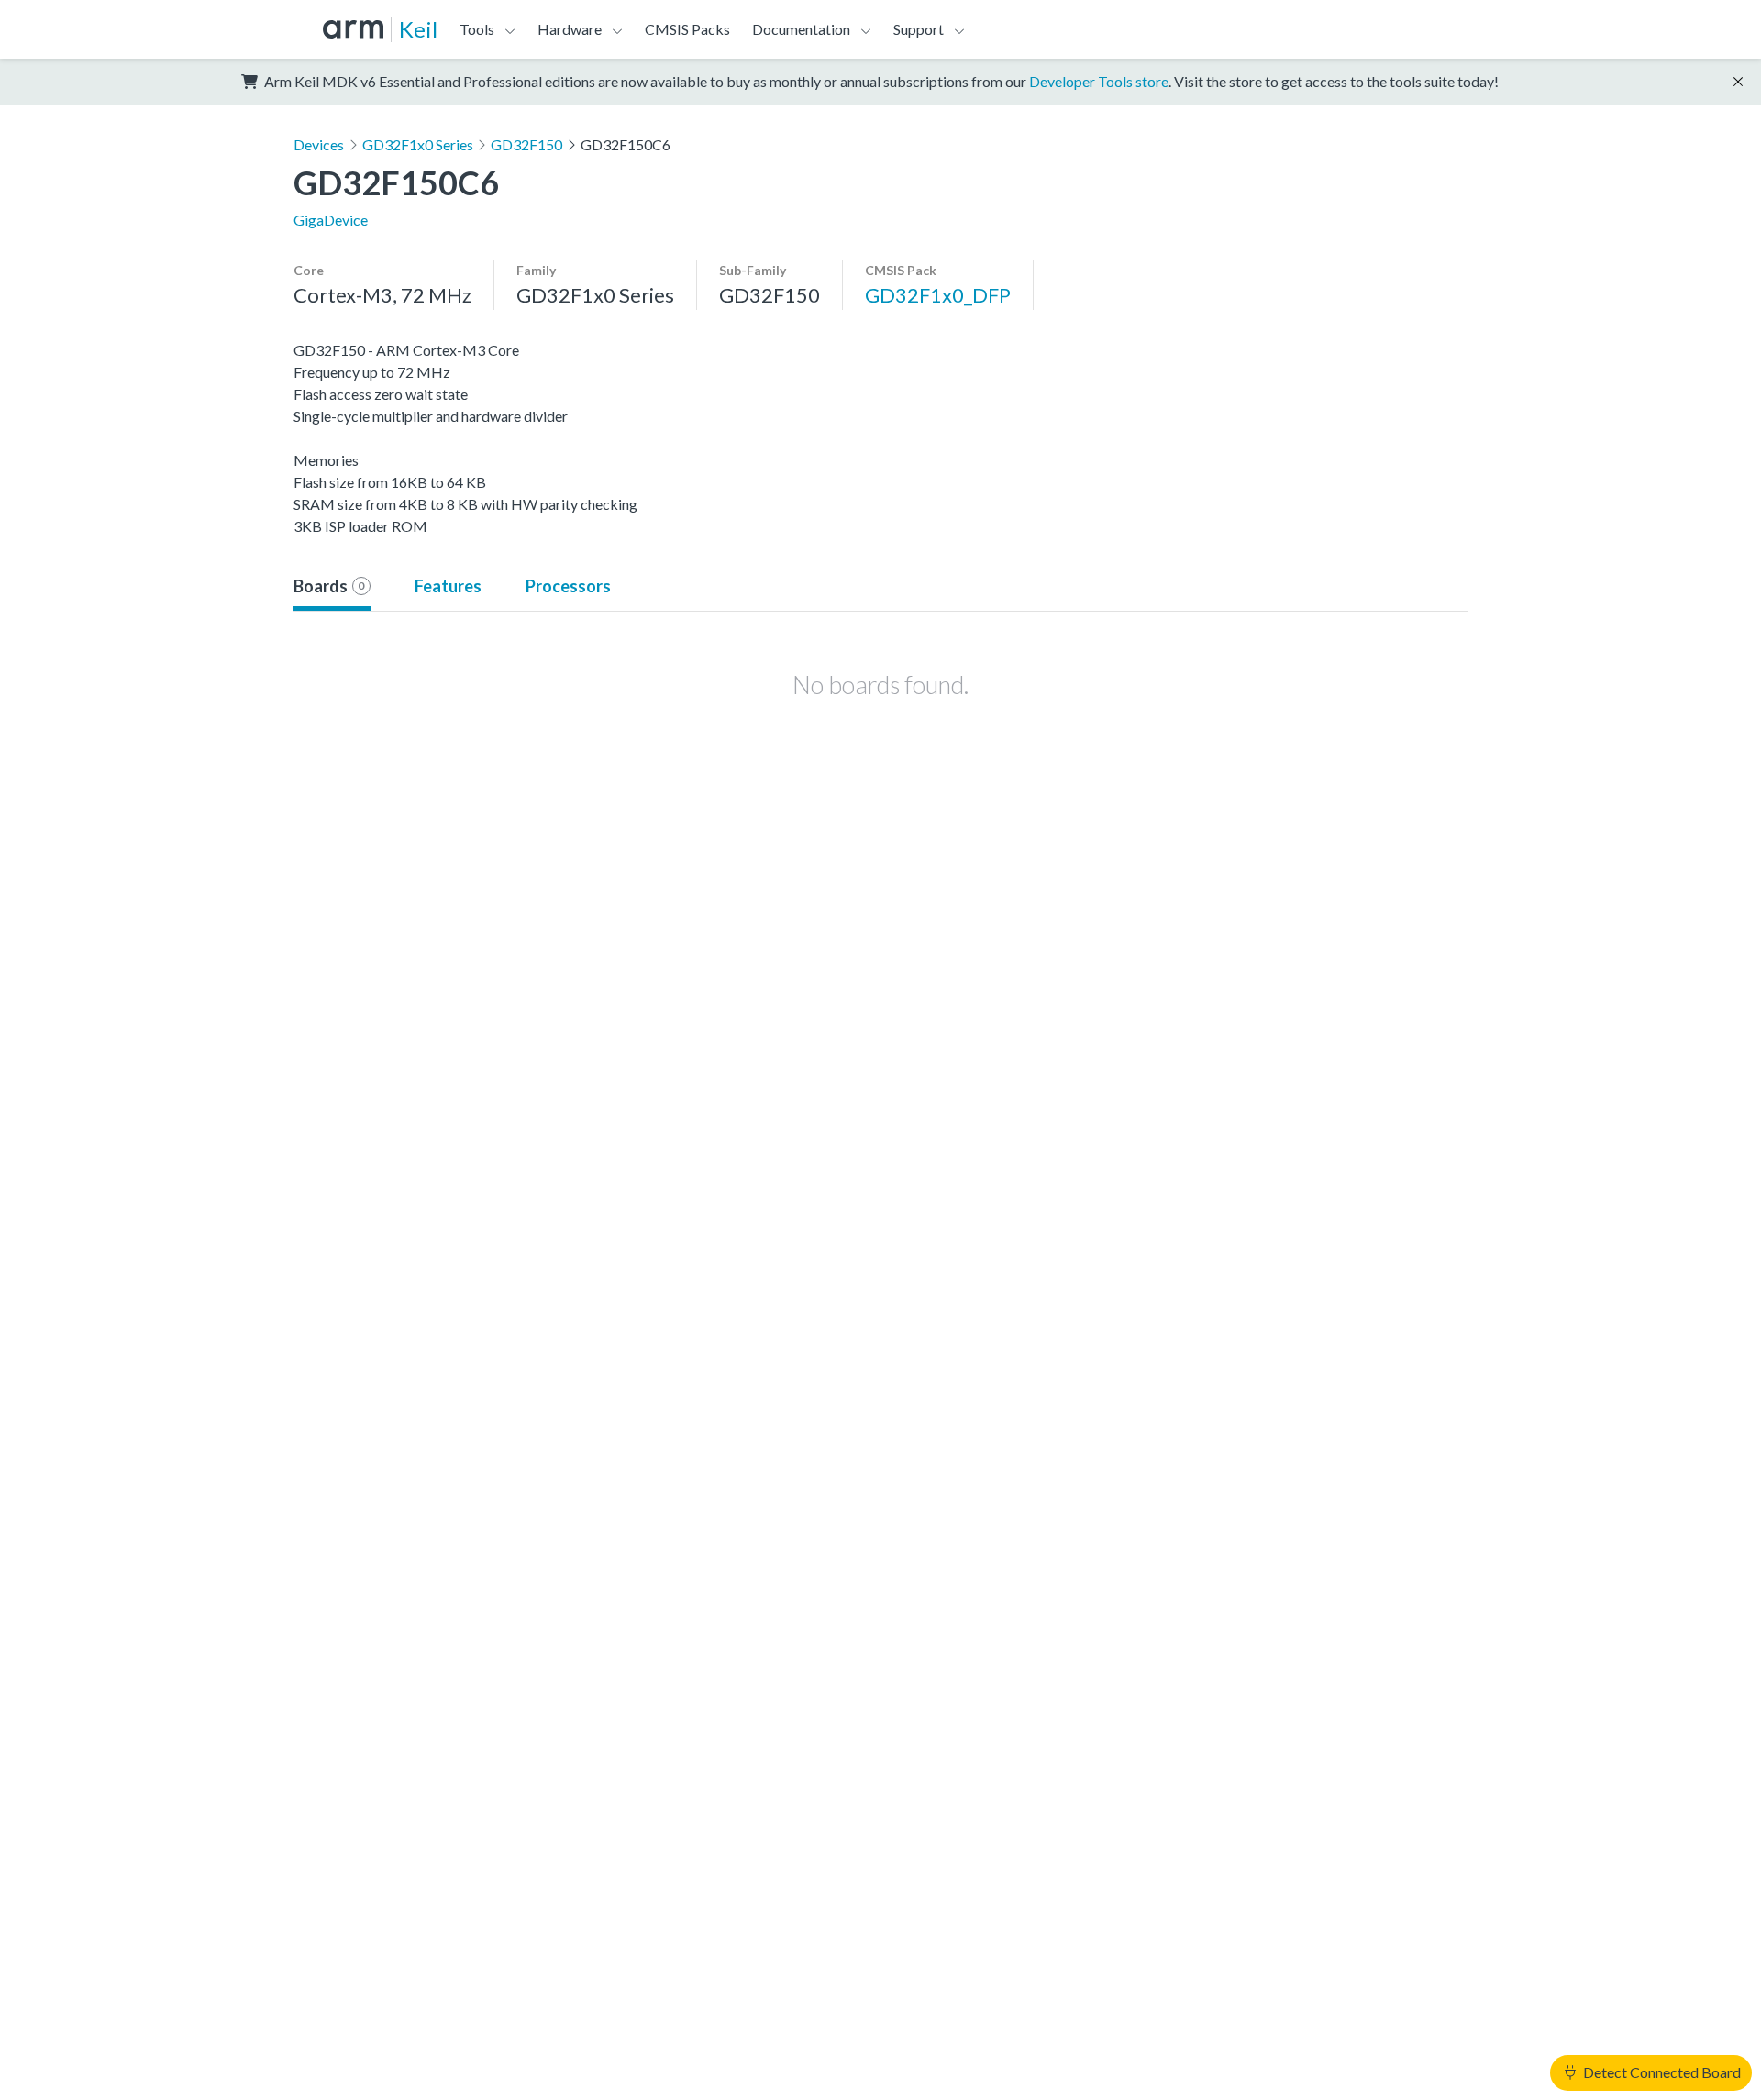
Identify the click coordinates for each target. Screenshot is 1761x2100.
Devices (319, 144)
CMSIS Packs (687, 29)
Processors (568, 586)
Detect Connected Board (1661, 2072)
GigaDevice (331, 220)
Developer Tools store (1099, 81)
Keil (418, 29)
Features (448, 586)
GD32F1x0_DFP (938, 295)
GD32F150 (526, 144)
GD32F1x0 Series (418, 144)
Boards (329, 586)
